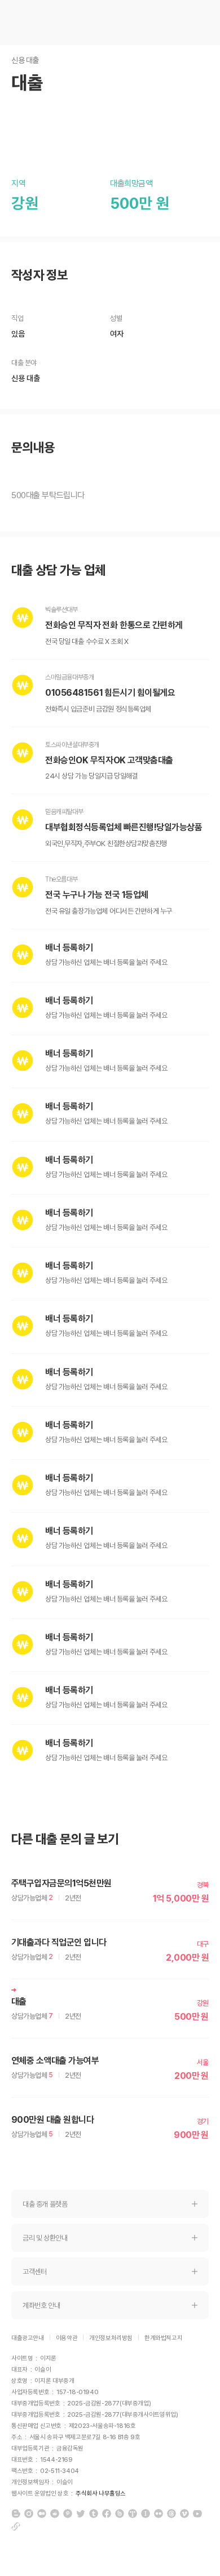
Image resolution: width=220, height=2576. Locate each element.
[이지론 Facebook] (107, 2514)
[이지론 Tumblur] (94, 2514)
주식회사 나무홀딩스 (101, 2494)
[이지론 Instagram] (29, 2514)
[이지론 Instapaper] (146, 2514)
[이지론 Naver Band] (120, 2514)
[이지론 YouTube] (197, 2514)
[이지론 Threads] (171, 2514)
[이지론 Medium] (42, 2514)
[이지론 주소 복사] (16, 2526)
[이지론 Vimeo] (184, 2514)
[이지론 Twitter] (81, 2514)
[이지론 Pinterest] (68, 2514)
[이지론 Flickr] (159, 2514)
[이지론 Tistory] (133, 2514)
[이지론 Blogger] (16, 2514)
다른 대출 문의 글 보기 (65, 1839)
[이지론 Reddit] (55, 2514)
